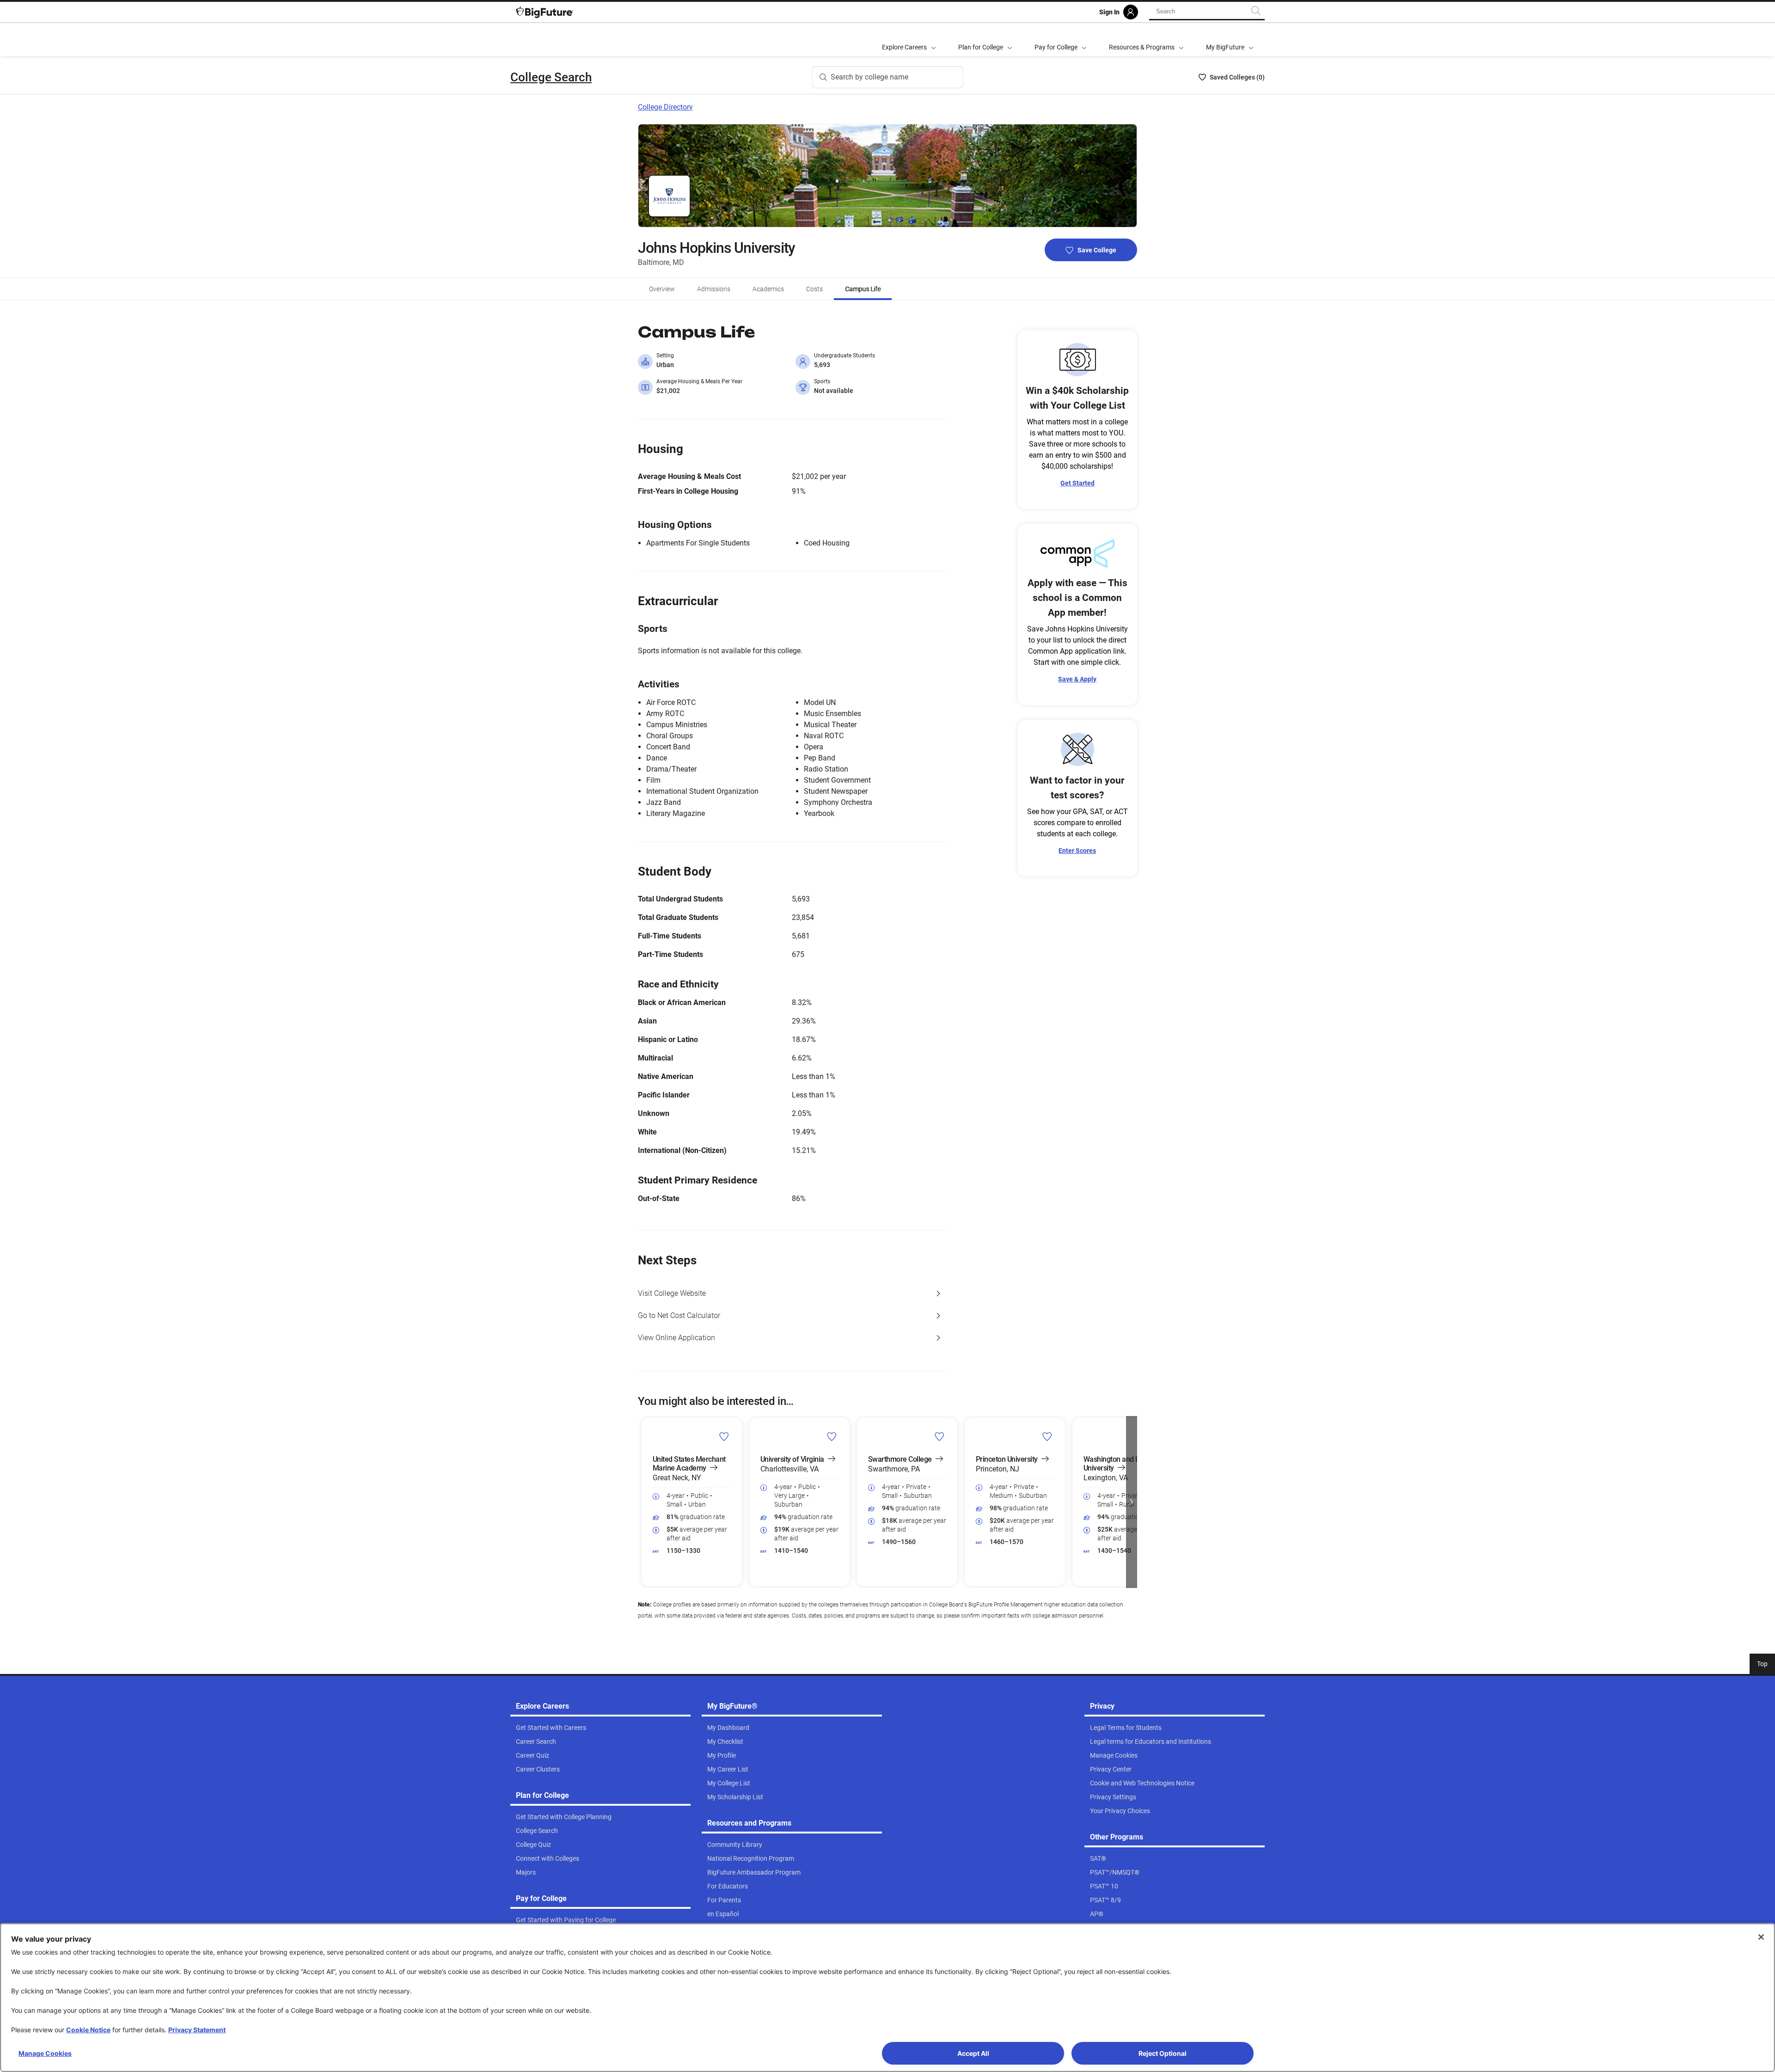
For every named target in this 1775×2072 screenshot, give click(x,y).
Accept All (973, 2053)
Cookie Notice (88, 2030)
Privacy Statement (197, 2030)
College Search (551, 77)
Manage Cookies (45, 2053)
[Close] (1761, 1937)
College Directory (665, 107)
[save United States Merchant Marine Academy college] (724, 1436)
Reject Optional (1163, 2053)
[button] (643, 1502)
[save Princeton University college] (1047, 1436)
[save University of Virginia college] (832, 1436)
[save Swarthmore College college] (940, 1436)
